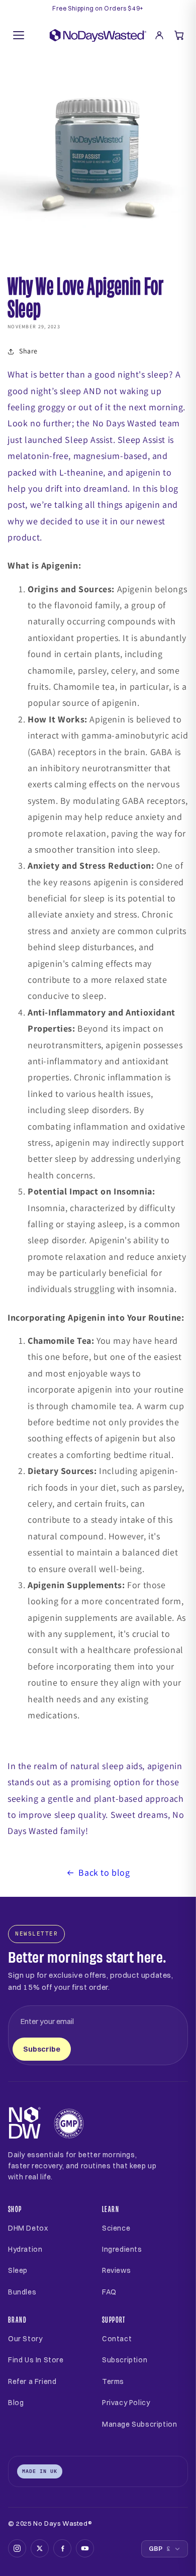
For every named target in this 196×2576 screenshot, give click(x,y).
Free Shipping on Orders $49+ (98, 9)
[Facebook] (62, 2548)
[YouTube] (85, 2548)
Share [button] (28, 351)
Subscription (125, 2360)
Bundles (22, 2292)
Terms (113, 2381)
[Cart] (179, 35)
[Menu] (19, 35)
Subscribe (42, 2049)
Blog (16, 2403)
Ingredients (122, 2249)
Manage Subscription (139, 2424)
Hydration (25, 2249)
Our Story (25, 2339)
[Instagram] (17, 2548)
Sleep (18, 2270)
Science (116, 2228)
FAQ (109, 2292)
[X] (40, 2548)
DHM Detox (28, 2228)
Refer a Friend (32, 2381)
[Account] (159, 35)
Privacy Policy (126, 2403)
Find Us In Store (36, 2360)
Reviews (116, 2270)
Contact (117, 2339)
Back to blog (104, 1872)
